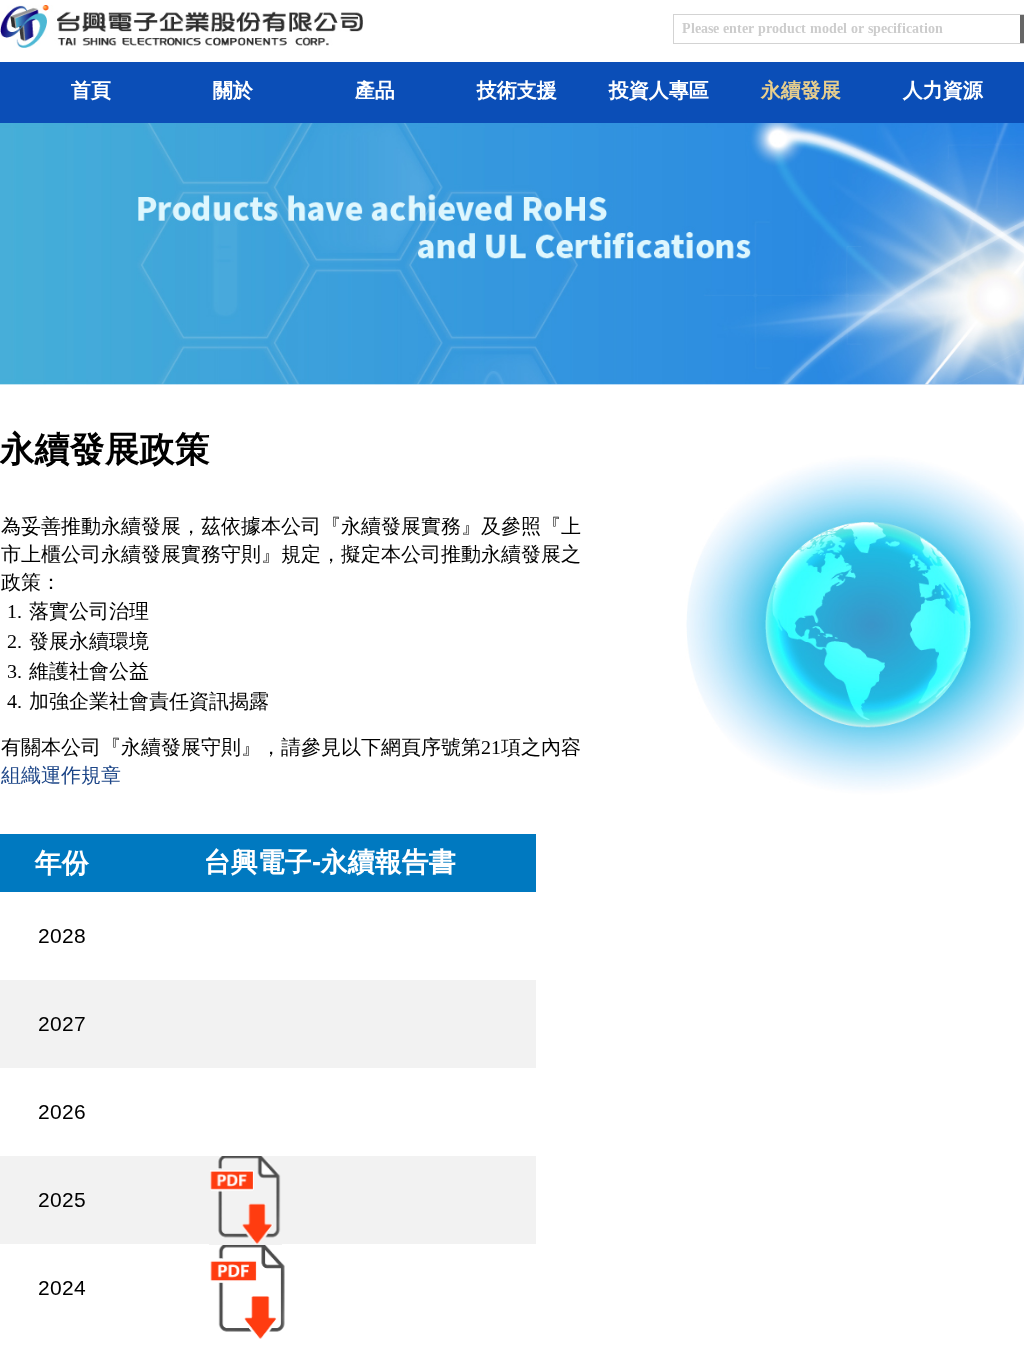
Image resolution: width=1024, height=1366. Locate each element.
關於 (233, 90)
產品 (375, 90)
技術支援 (517, 90)
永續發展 (801, 90)
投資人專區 (659, 90)
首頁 (91, 90)
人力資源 (943, 90)
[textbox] (847, 29)
